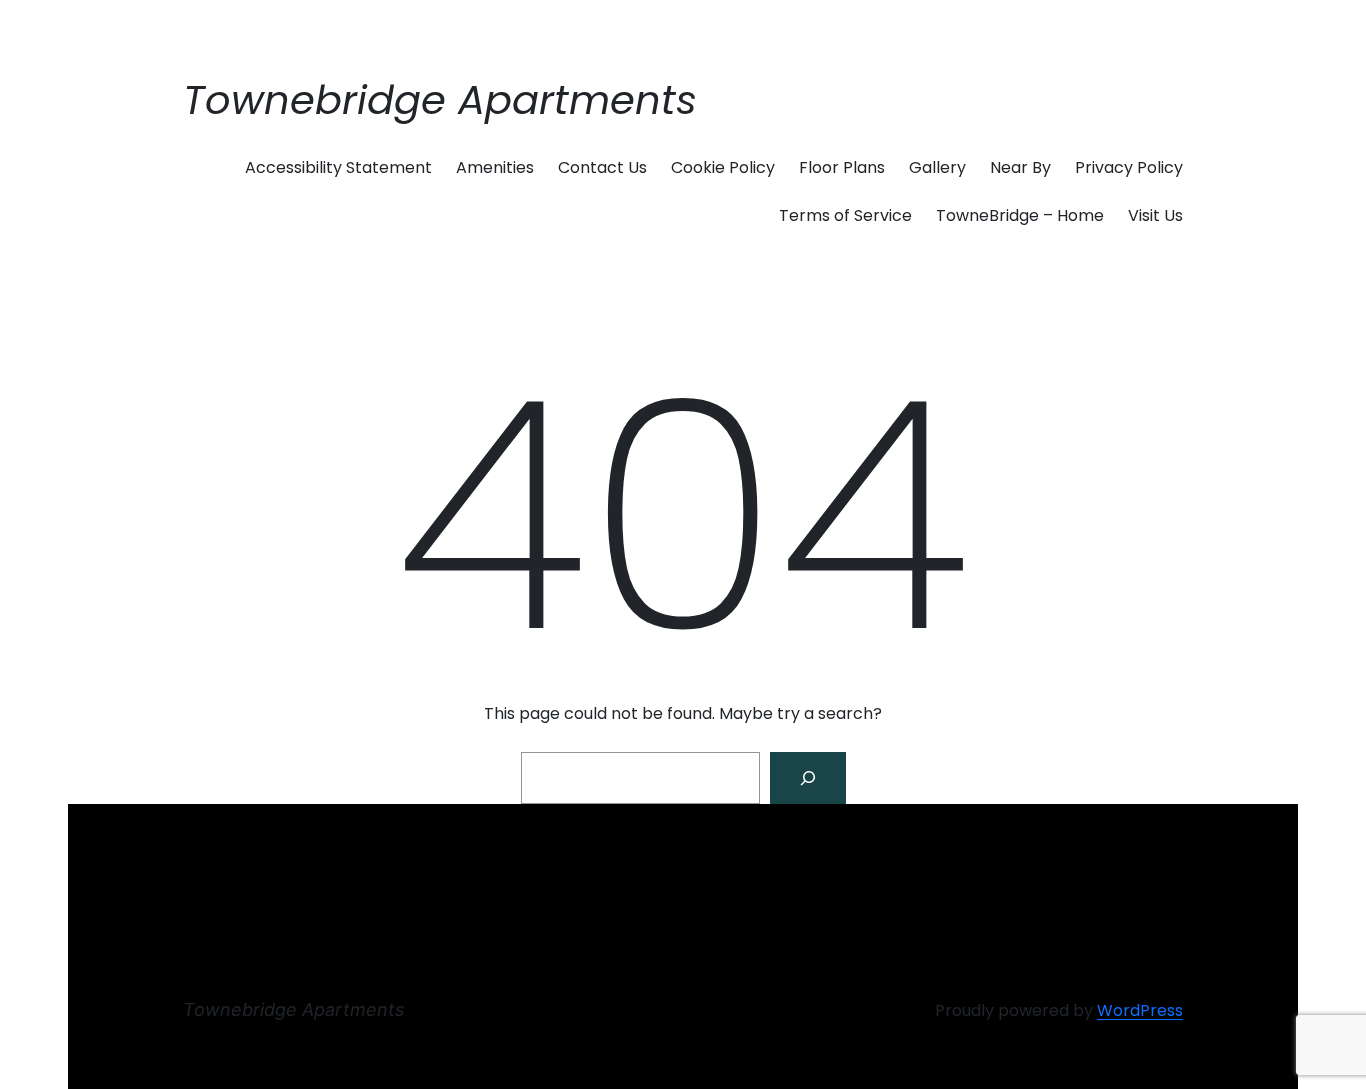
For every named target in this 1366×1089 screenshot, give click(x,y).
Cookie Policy (723, 167)
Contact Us (602, 167)
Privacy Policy (1129, 167)
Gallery (937, 167)
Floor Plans (842, 167)
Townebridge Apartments (440, 100)
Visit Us (1155, 215)
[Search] (808, 778)
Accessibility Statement (338, 167)
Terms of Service (845, 215)
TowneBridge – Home (1020, 215)
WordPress (1140, 1010)
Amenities (495, 167)
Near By (1020, 167)
